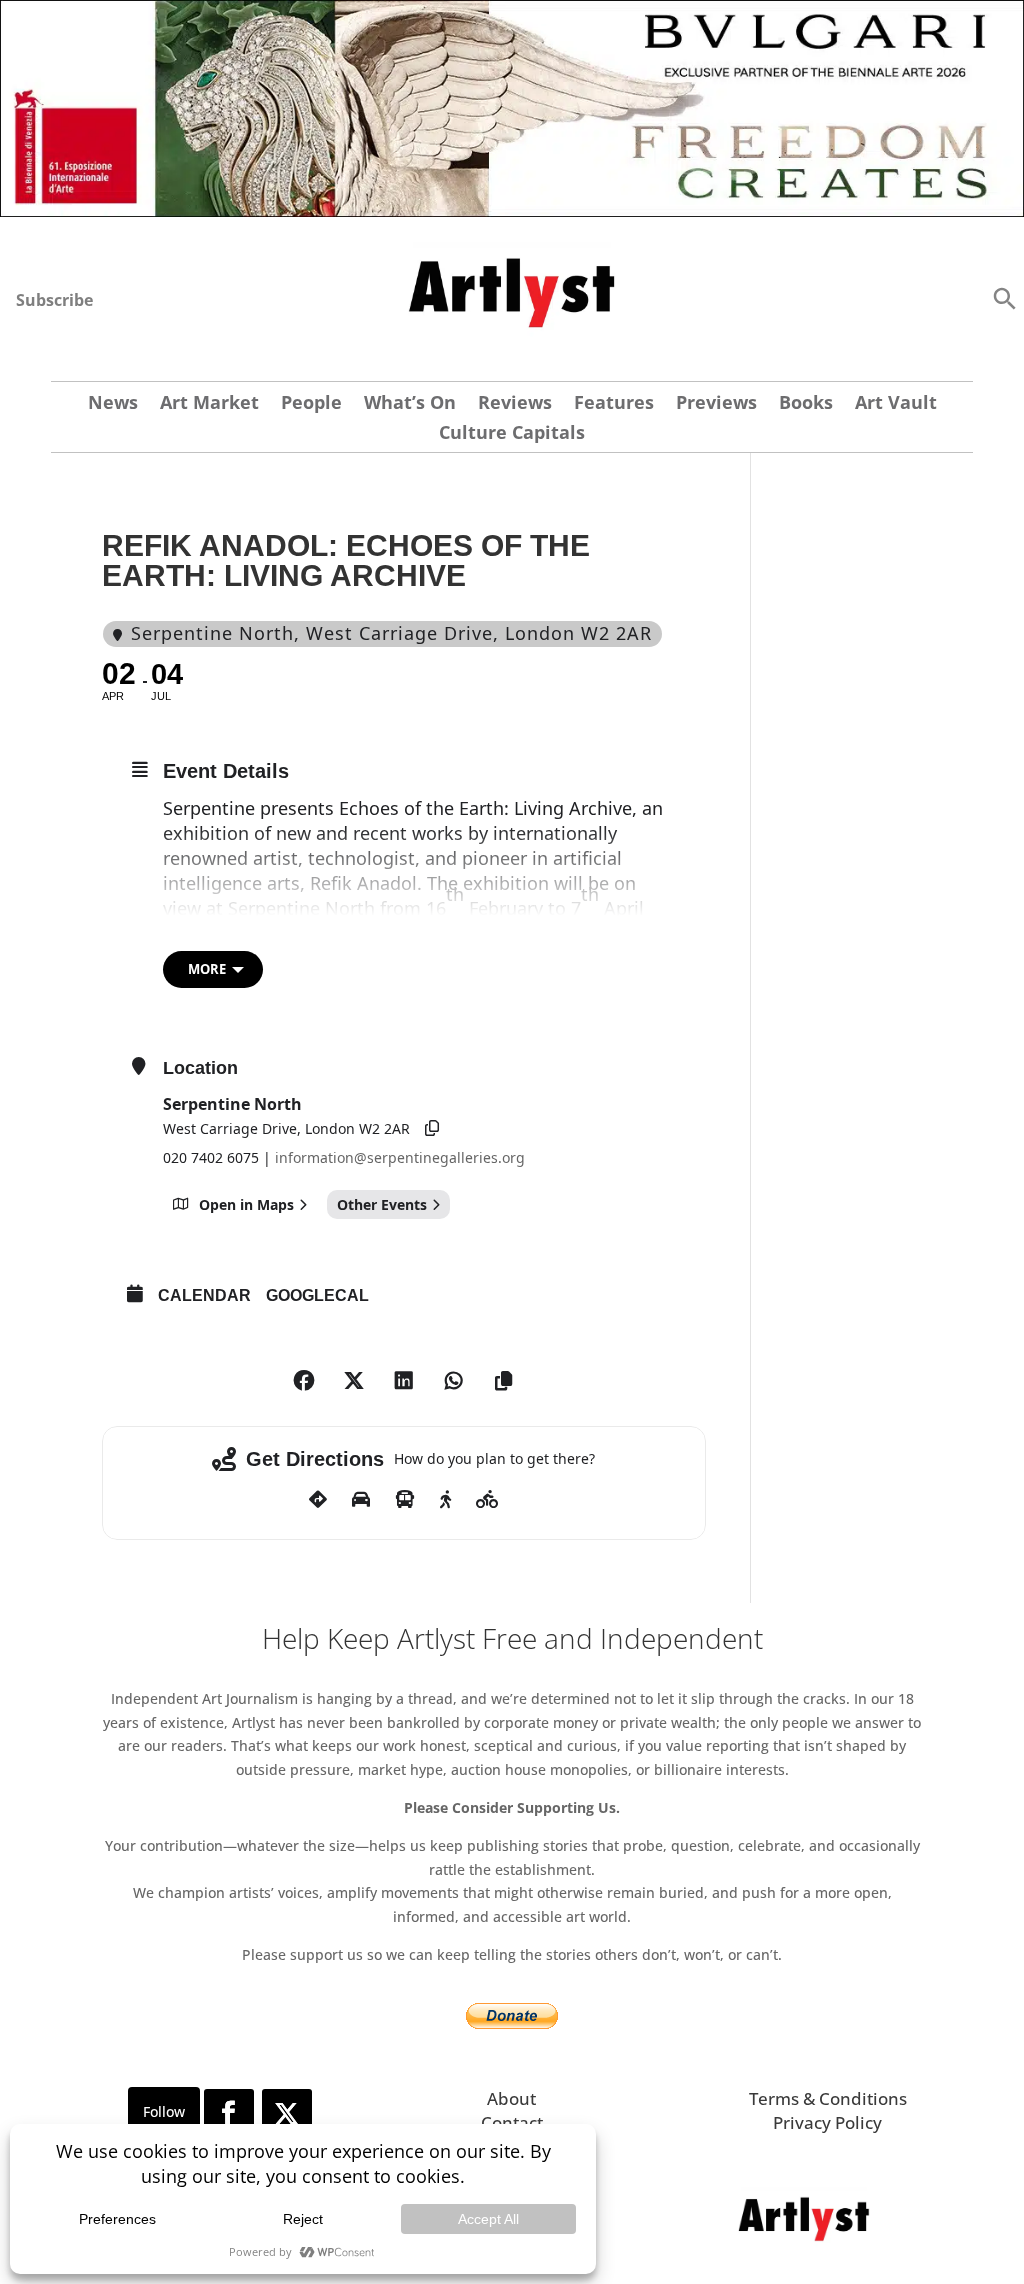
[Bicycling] (487, 1500)
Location (200, 1068)
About (511, 2098)
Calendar (204, 1295)
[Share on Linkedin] (404, 1381)
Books (806, 404)
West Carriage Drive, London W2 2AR (286, 1128)
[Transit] (405, 1500)
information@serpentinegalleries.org (400, 1157)
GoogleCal (317, 1295)
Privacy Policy (827, 2122)
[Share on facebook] (304, 1381)
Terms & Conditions (828, 2098)
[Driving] (361, 1500)
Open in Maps (246, 1204)
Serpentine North (232, 1104)
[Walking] (445, 1500)
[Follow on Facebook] (229, 2114)
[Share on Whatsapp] (454, 1381)
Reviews (515, 404)
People (311, 404)
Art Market (209, 404)
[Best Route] (318, 1500)
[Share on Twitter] (354, 1381)
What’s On (410, 404)
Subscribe (54, 300)
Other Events (382, 1204)
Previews (716, 404)
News (113, 404)
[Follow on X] (287, 2114)
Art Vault (896, 404)
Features (614, 404)
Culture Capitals (512, 434)
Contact (512, 2122)
